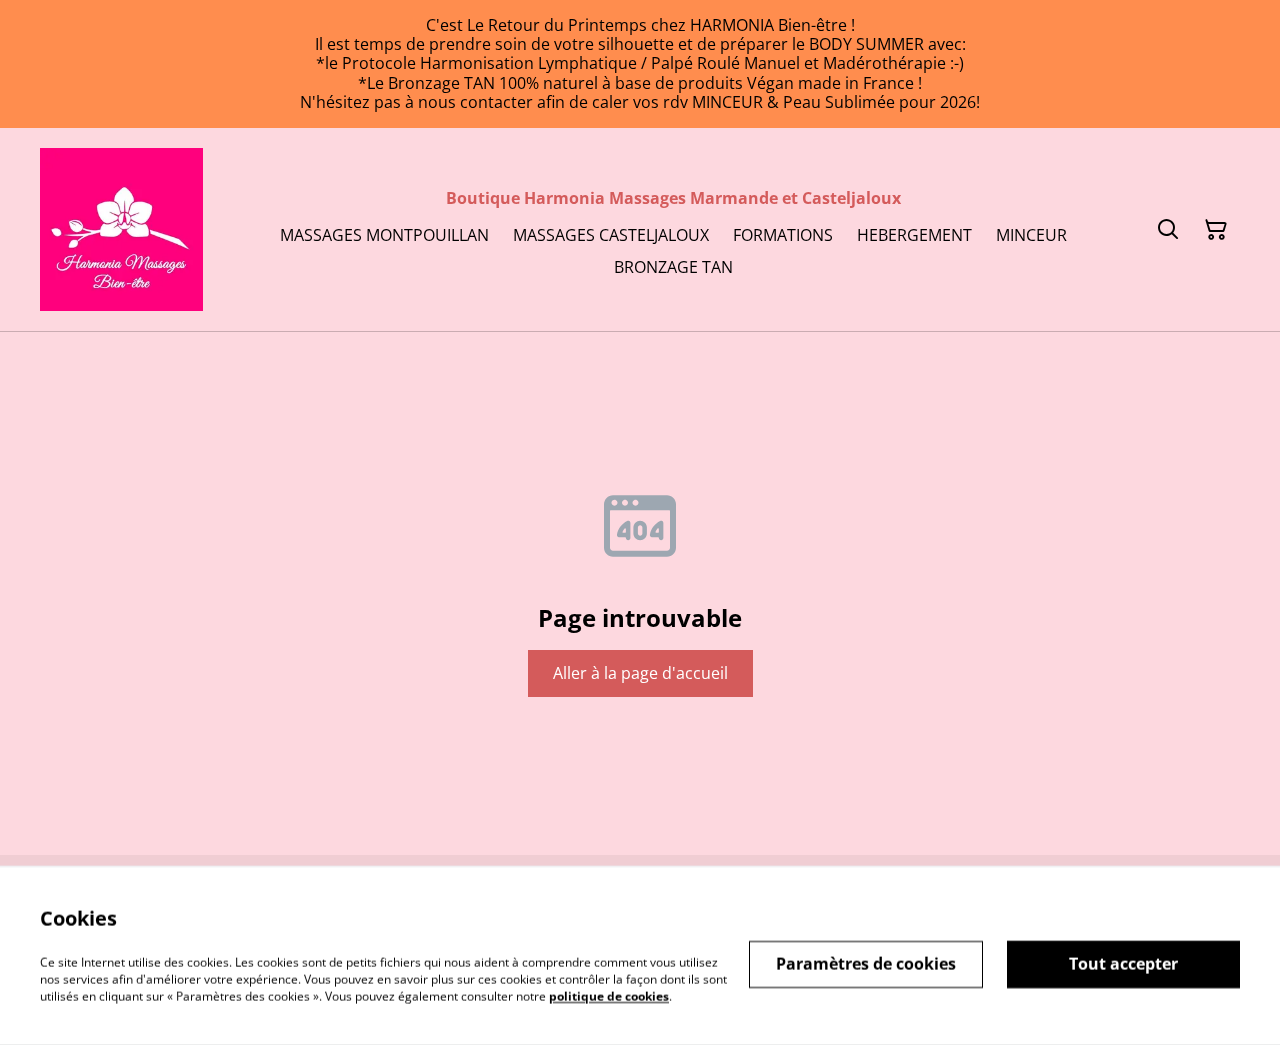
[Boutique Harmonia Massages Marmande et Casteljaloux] (121, 229)
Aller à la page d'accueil (640, 673)
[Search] (1168, 230)
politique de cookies (609, 995)
